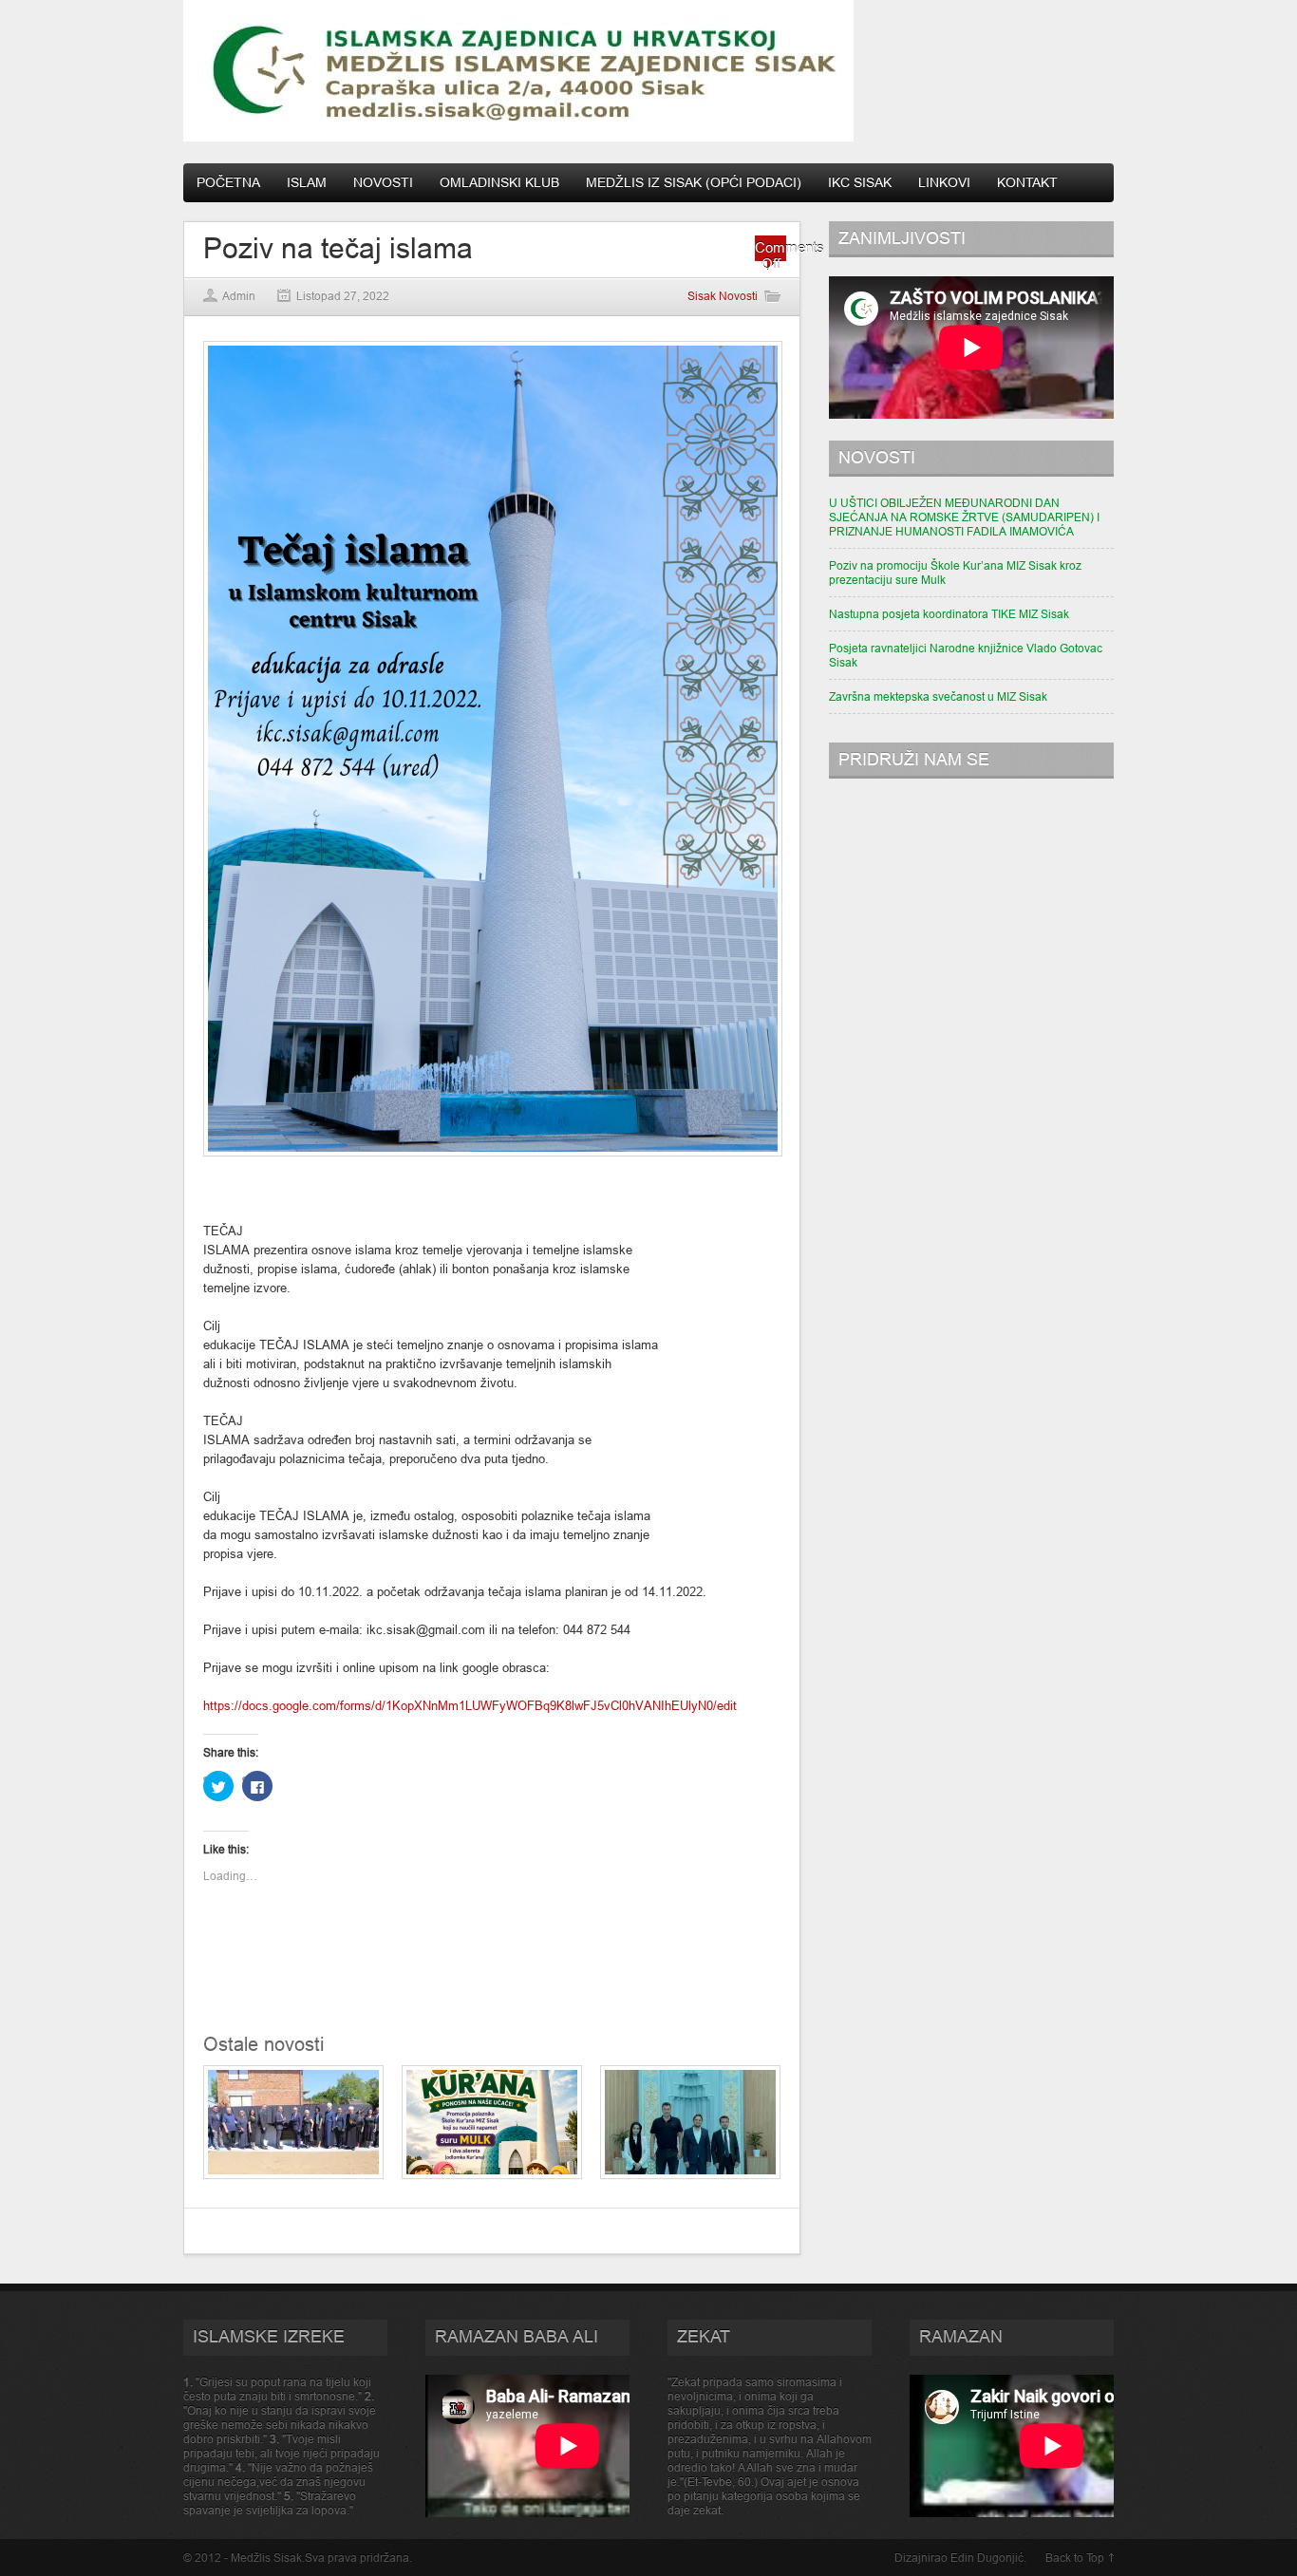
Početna (228, 182)
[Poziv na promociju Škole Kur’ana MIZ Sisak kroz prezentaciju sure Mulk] (492, 2175)
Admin (239, 296)
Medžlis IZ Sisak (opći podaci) (694, 182)
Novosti (383, 182)
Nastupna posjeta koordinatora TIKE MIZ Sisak (949, 614)
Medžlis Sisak (266, 2557)
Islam (307, 182)
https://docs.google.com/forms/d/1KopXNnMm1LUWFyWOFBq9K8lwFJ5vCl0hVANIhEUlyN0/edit (470, 1705)
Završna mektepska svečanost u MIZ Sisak (938, 696)
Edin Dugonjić (987, 2557)
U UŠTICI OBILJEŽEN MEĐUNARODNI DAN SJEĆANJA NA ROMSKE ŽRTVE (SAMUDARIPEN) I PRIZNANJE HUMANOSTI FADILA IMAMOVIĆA (964, 517)
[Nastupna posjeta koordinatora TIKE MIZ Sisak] (690, 2175)
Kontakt (1027, 182)
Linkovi (944, 182)
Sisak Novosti (723, 296)
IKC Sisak (860, 182)
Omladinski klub (499, 182)
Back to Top (1075, 2557)
